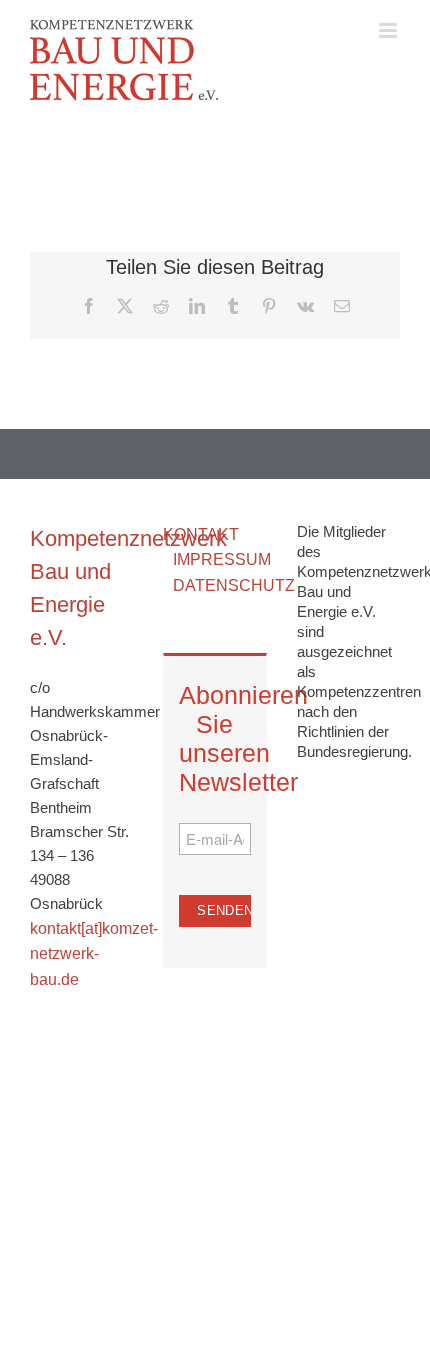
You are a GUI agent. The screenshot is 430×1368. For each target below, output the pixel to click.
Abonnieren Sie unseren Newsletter (214, 738)
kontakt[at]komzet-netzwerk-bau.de (94, 954)
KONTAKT (201, 534)
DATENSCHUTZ (234, 585)
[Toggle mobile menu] (389, 30)
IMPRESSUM (222, 559)
